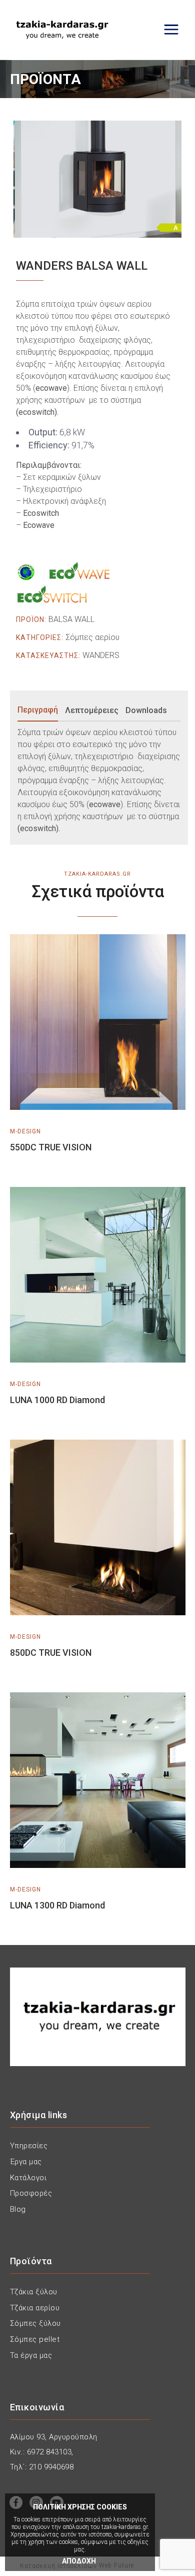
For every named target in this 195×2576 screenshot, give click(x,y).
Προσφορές (31, 2193)
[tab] (40, 711)
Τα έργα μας (31, 2355)
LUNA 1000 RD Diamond (57, 1400)
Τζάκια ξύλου (34, 2292)
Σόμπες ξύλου (35, 2323)
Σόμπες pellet (35, 2339)
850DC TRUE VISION (51, 1653)
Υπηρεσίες (29, 2146)
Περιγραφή (38, 710)
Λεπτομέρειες (92, 710)
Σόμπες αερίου (92, 637)
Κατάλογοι (28, 2178)
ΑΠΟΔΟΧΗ (79, 2561)
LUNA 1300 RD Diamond (57, 1905)
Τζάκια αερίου (35, 2308)
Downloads (146, 710)
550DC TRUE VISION (51, 1147)
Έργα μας (26, 2162)
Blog (18, 2209)
